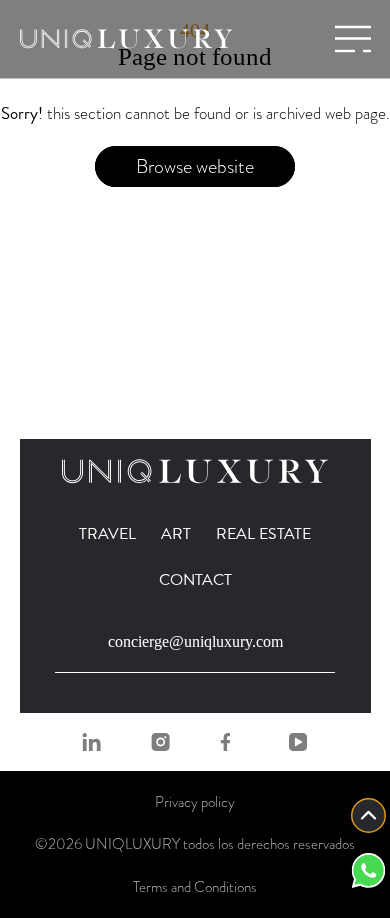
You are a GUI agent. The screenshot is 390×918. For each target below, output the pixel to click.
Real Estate (263, 534)
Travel (107, 534)
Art (176, 534)
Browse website (195, 166)
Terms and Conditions (195, 887)
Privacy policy (195, 802)
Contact (195, 580)
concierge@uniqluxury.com (195, 641)
